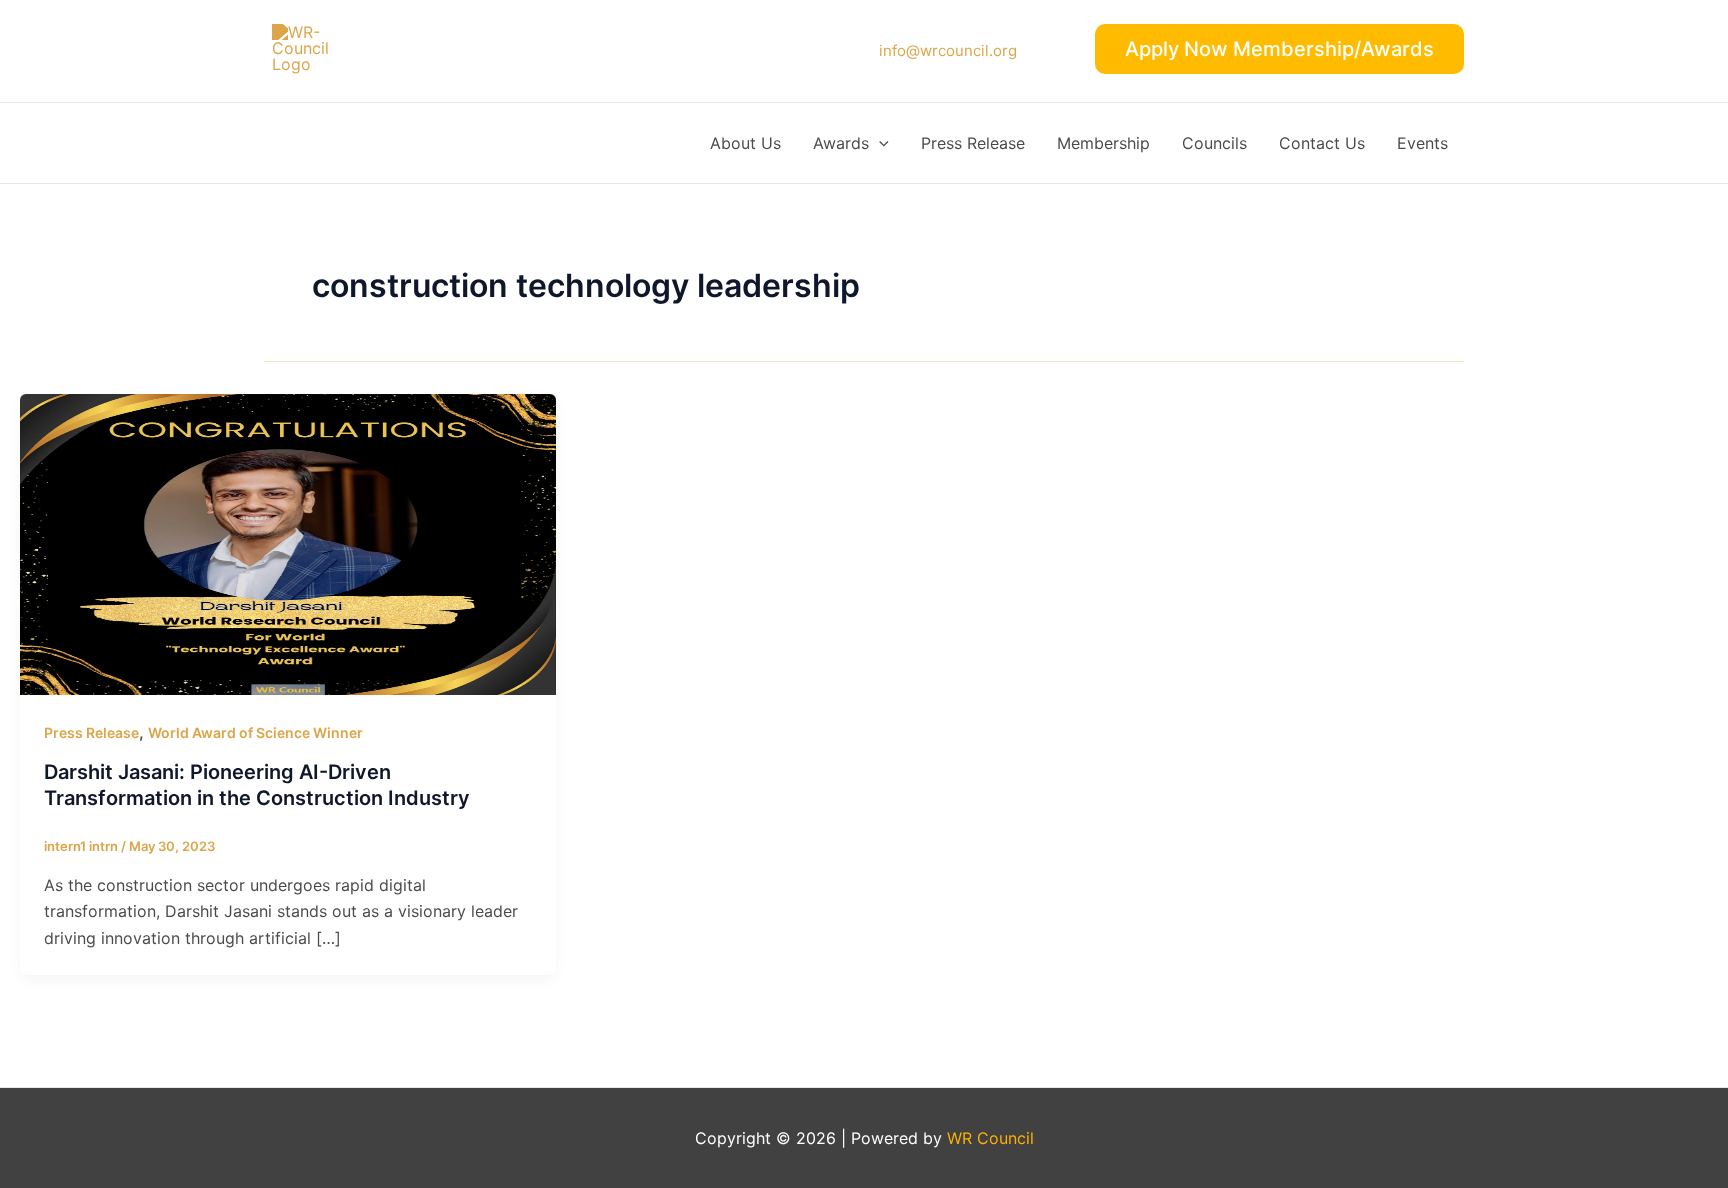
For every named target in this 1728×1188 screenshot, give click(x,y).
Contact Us (1322, 143)
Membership (1103, 143)
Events (1422, 143)
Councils (1214, 143)
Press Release (973, 143)
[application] (879, 143)
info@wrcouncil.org (948, 50)
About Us (745, 143)
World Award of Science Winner (255, 732)
